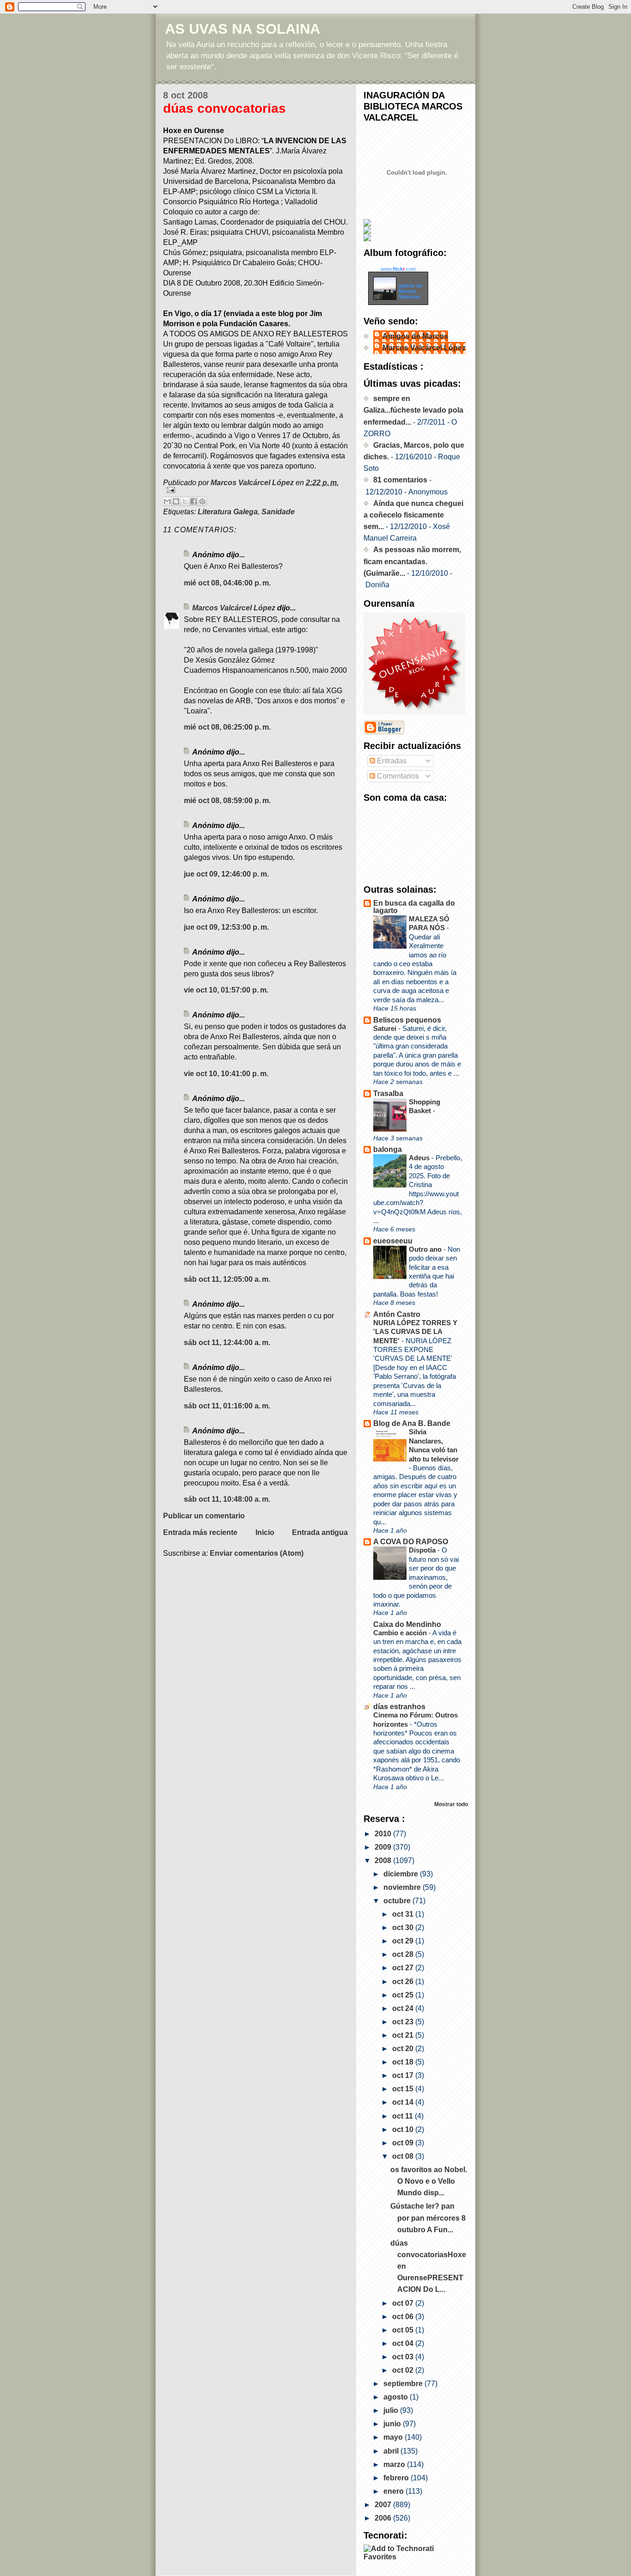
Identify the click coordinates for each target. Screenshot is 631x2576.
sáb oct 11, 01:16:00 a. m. (227, 1406)
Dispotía (423, 1550)
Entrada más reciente (200, 1532)
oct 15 (404, 2089)
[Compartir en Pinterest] (202, 501)
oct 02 (404, 2370)
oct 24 (404, 2008)
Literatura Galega (228, 512)
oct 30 (404, 1927)
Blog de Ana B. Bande (412, 1423)
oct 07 (404, 2303)
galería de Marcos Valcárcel (410, 291)
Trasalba (388, 1093)
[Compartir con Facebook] (194, 501)
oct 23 (404, 2022)
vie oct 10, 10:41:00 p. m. (226, 1074)
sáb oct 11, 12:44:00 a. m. (227, 1343)
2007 (384, 2505)
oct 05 (404, 2330)
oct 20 (404, 2049)
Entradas (391, 761)
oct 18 (404, 2062)
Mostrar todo (451, 1804)
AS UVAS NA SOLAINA (243, 29)
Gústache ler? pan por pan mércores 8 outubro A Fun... (428, 2218)
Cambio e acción (401, 1633)
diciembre (402, 1874)
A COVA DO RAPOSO (411, 1542)
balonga (388, 1149)
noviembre (403, 1887)
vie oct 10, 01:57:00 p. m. (226, 990)
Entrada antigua (320, 1532)
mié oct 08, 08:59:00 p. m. (227, 801)
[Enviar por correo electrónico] (167, 501)
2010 (384, 1834)
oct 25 (404, 1995)
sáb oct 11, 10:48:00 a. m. (227, 1499)
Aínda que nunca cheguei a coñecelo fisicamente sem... (413, 515)
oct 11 (403, 2116)
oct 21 (404, 2035)
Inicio (265, 1532)
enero (394, 2491)
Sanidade (278, 512)
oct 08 (404, 2156)
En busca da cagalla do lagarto (414, 907)
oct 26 (404, 1982)
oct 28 (404, 1954)
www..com (398, 269)
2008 (384, 1860)
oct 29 (404, 1941)
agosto (397, 2397)
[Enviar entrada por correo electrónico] (255, 490)
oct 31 (404, 1914)
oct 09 (404, 2143)
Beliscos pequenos (407, 1020)
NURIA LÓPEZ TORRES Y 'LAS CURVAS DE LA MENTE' (415, 1332)
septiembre (404, 2384)
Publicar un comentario (204, 1516)
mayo (394, 2437)
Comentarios (397, 776)
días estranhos (399, 1707)
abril (392, 2451)
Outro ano (426, 1249)
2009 (384, 1847)
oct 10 (404, 2129)
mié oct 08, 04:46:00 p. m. (227, 583)
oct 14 (404, 2102)
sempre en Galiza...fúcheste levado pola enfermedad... (413, 410)
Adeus (420, 1158)
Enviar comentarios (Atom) (257, 1553)
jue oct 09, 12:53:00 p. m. (226, 927)
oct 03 (404, 2357)
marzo (395, 2464)
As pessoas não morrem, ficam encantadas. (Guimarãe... (412, 561)
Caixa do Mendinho (407, 1624)
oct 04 (404, 2343)
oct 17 (404, 2075)
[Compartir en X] (185, 501)
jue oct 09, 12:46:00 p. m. (226, 874)
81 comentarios (400, 480)
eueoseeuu (393, 1241)
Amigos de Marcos (415, 336)
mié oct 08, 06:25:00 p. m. (227, 727)
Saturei (386, 1028)
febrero (397, 2478)
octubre (398, 1901)
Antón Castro (397, 1314)
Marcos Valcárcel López (234, 608)
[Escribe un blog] (176, 501)
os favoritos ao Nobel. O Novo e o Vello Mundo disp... (429, 2181)
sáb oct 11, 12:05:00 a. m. (227, 1279)
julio (392, 2410)
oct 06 (404, 2317)
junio (393, 2424)
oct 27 (404, 1968)
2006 (384, 2518)
